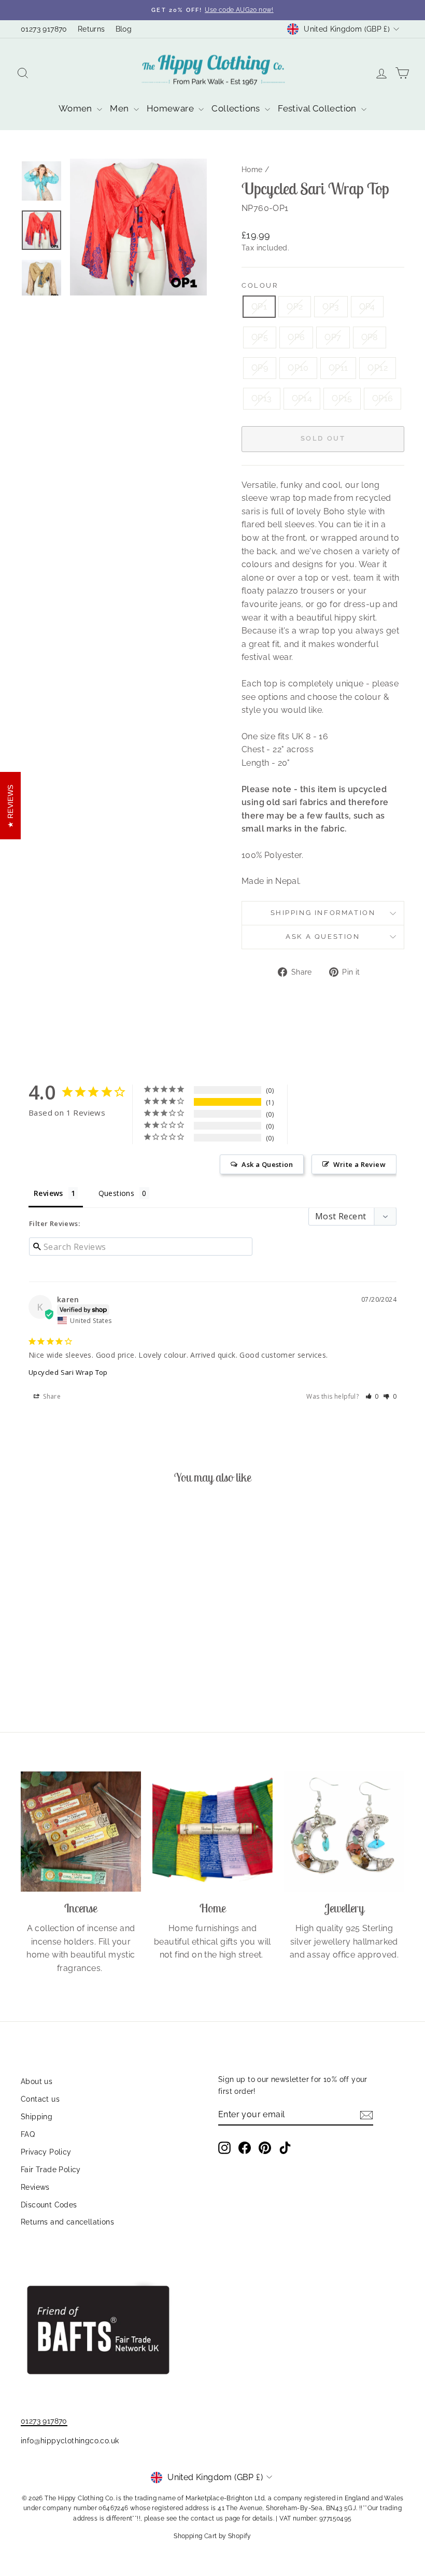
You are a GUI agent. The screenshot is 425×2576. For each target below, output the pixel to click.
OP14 (302, 398)
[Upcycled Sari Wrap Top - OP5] (85, 1647)
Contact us (40, 2099)
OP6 (296, 337)
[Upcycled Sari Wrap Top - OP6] (99, 1647)
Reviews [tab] (48, 1193)
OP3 (331, 307)
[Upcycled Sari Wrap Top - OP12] (99, 1659)
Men (121, 108)
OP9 (260, 368)
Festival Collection (318, 108)
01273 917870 (44, 29)
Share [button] (51, 1396)
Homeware (172, 108)
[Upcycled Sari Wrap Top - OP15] (71, 1671)
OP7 (333, 337)
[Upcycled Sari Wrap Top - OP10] (71, 1659)
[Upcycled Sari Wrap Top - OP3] (57, 1647)
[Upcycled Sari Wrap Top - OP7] (29, 1659)
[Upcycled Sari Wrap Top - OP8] (43, 1659)
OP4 (367, 307)
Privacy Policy (46, 2152)
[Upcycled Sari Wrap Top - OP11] (85, 1659)
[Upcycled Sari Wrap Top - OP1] (29, 1647)
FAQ (28, 2134)
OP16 (383, 398)
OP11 (338, 368)
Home (252, 170)
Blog (124, 29)
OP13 (262, 398)
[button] (372, 1396)
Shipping (37, 2117)
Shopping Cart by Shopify (212, 2536)
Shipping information (323, 913)
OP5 (260, 337)
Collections (237, 108)
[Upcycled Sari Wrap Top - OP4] (71, 1647)
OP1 (259, 307)
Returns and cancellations (67, 2222)
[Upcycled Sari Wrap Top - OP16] (85, 1671)
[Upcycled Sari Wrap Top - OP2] (43, 1647)
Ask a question (323, 937)
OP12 (378, 368)
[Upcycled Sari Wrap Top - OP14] (57, 1671)
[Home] (212, 1832)
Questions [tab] (117, 1193)
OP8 (370, 337)
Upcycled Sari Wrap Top (68, 1372)
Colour (260, 285)
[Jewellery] (344, 1832)
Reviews (35, 2187)
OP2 (295, 307)
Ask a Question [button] (267, 1164)
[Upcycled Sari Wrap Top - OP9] (57, 1659)
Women (76, 108)
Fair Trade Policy (51, 2170)
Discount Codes (49, 2205)
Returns (91, 29)
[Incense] (81, 1832)
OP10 (298, 368)
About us (37, 2081)
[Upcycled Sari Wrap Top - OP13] (43, 1671)
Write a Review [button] (359, 1164)
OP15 (342, 398)
